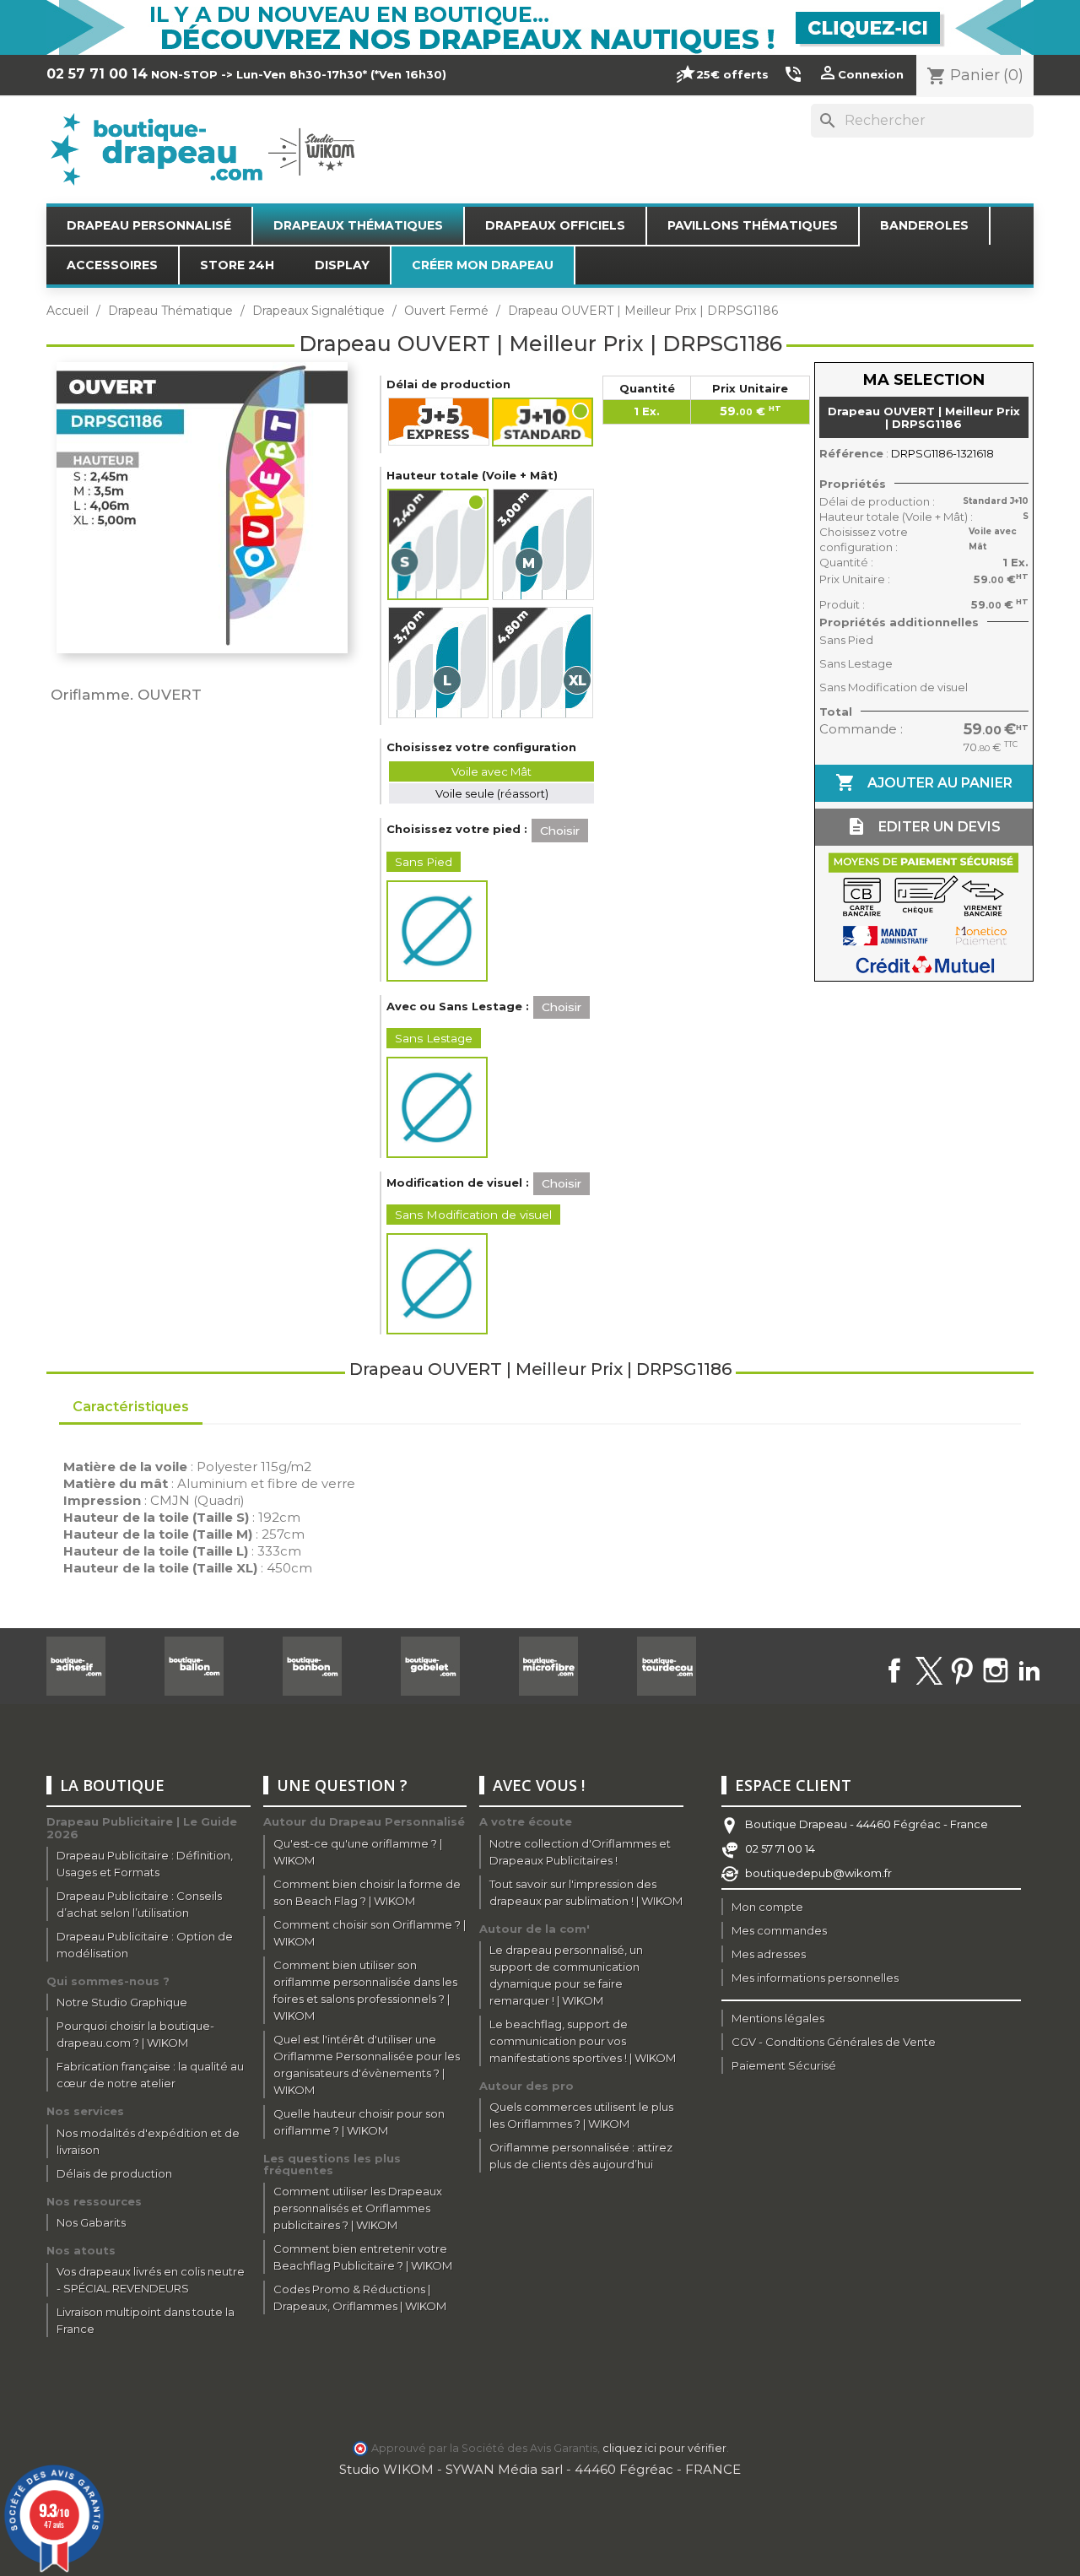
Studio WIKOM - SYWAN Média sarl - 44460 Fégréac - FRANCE (540, 2469)
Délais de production (114, 2173)
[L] (438, 663)
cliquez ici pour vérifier (664, 2448)
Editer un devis (923, 826)
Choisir (560, 831)
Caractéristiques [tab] (131, 1407)
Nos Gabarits (91, 2222)
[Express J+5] (439, 422)
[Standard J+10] (543, 422)
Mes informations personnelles (815, 1978)
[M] (543, 544)
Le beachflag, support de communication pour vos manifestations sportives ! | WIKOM (583, 2041)
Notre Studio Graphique (122, 2002)
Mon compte (767, 1907)
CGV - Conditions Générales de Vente (834, 2042)
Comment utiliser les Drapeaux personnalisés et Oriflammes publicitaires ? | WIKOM (358, 2208)
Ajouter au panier (924, 782)
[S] (439, 544)
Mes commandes (779, 1930)
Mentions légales (778, 2018)
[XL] (543, 663)
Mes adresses (769, 1954)
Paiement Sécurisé (784, 2065)
